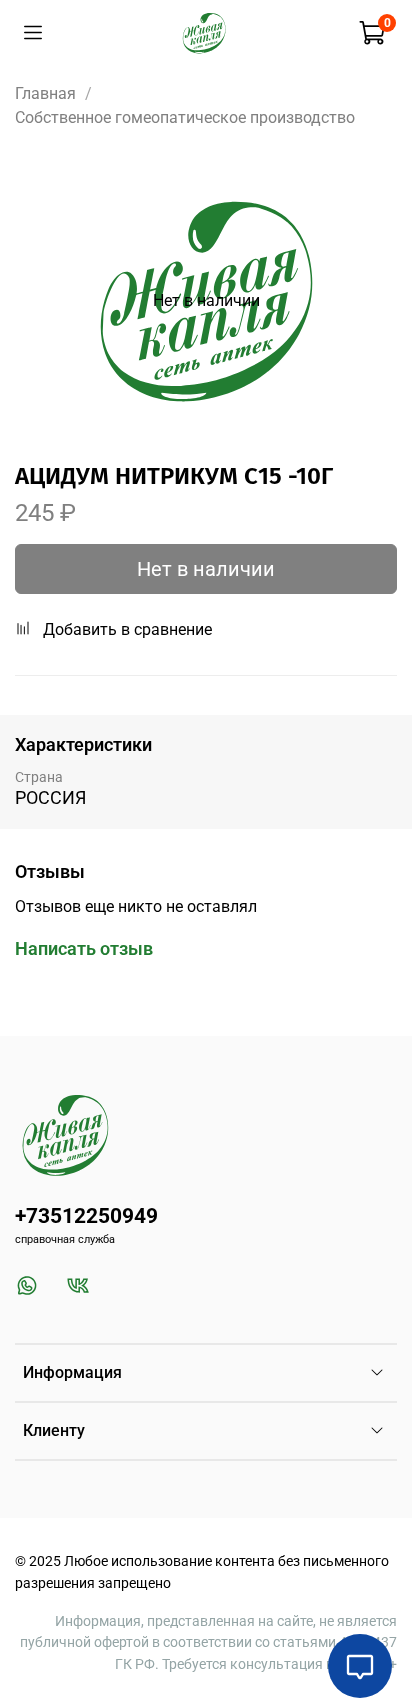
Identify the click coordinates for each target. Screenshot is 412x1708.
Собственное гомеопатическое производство (185, 117)
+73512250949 (86, 1216)
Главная (45, 93)
